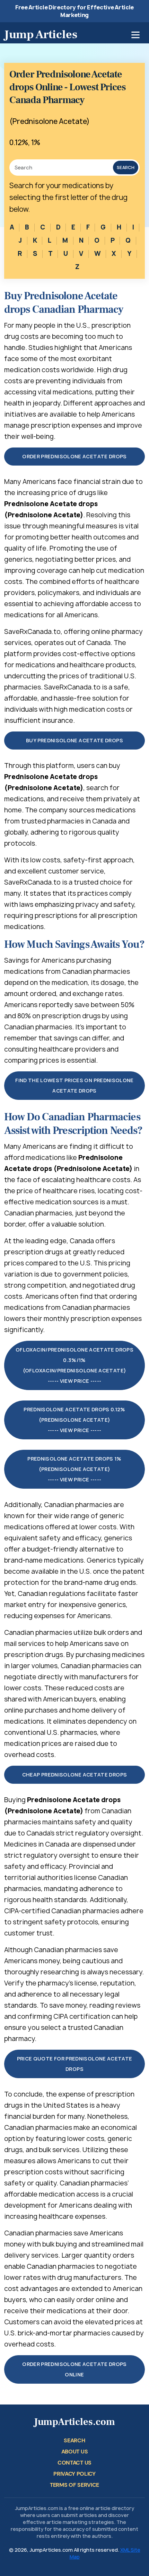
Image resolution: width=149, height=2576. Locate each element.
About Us (74, 2452)
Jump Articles (41, 34)
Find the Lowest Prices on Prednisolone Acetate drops (74, 1085)
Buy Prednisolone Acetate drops (74, 740)
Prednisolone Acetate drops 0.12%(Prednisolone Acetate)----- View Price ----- (74, 1420)
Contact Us (74, 2463)
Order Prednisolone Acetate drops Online (74, 2369)
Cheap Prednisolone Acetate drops (75, 1775)
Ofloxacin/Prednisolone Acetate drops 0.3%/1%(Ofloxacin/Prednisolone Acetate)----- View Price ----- (74, 1365)
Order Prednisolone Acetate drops (74, 456)
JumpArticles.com (74, 2422)
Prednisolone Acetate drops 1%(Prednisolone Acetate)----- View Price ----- (74, 1469)
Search (126, 168)
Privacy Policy (74, 2474)
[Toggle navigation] (135, 35)
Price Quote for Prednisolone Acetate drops (75, 2064)
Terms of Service (74, 2485)
